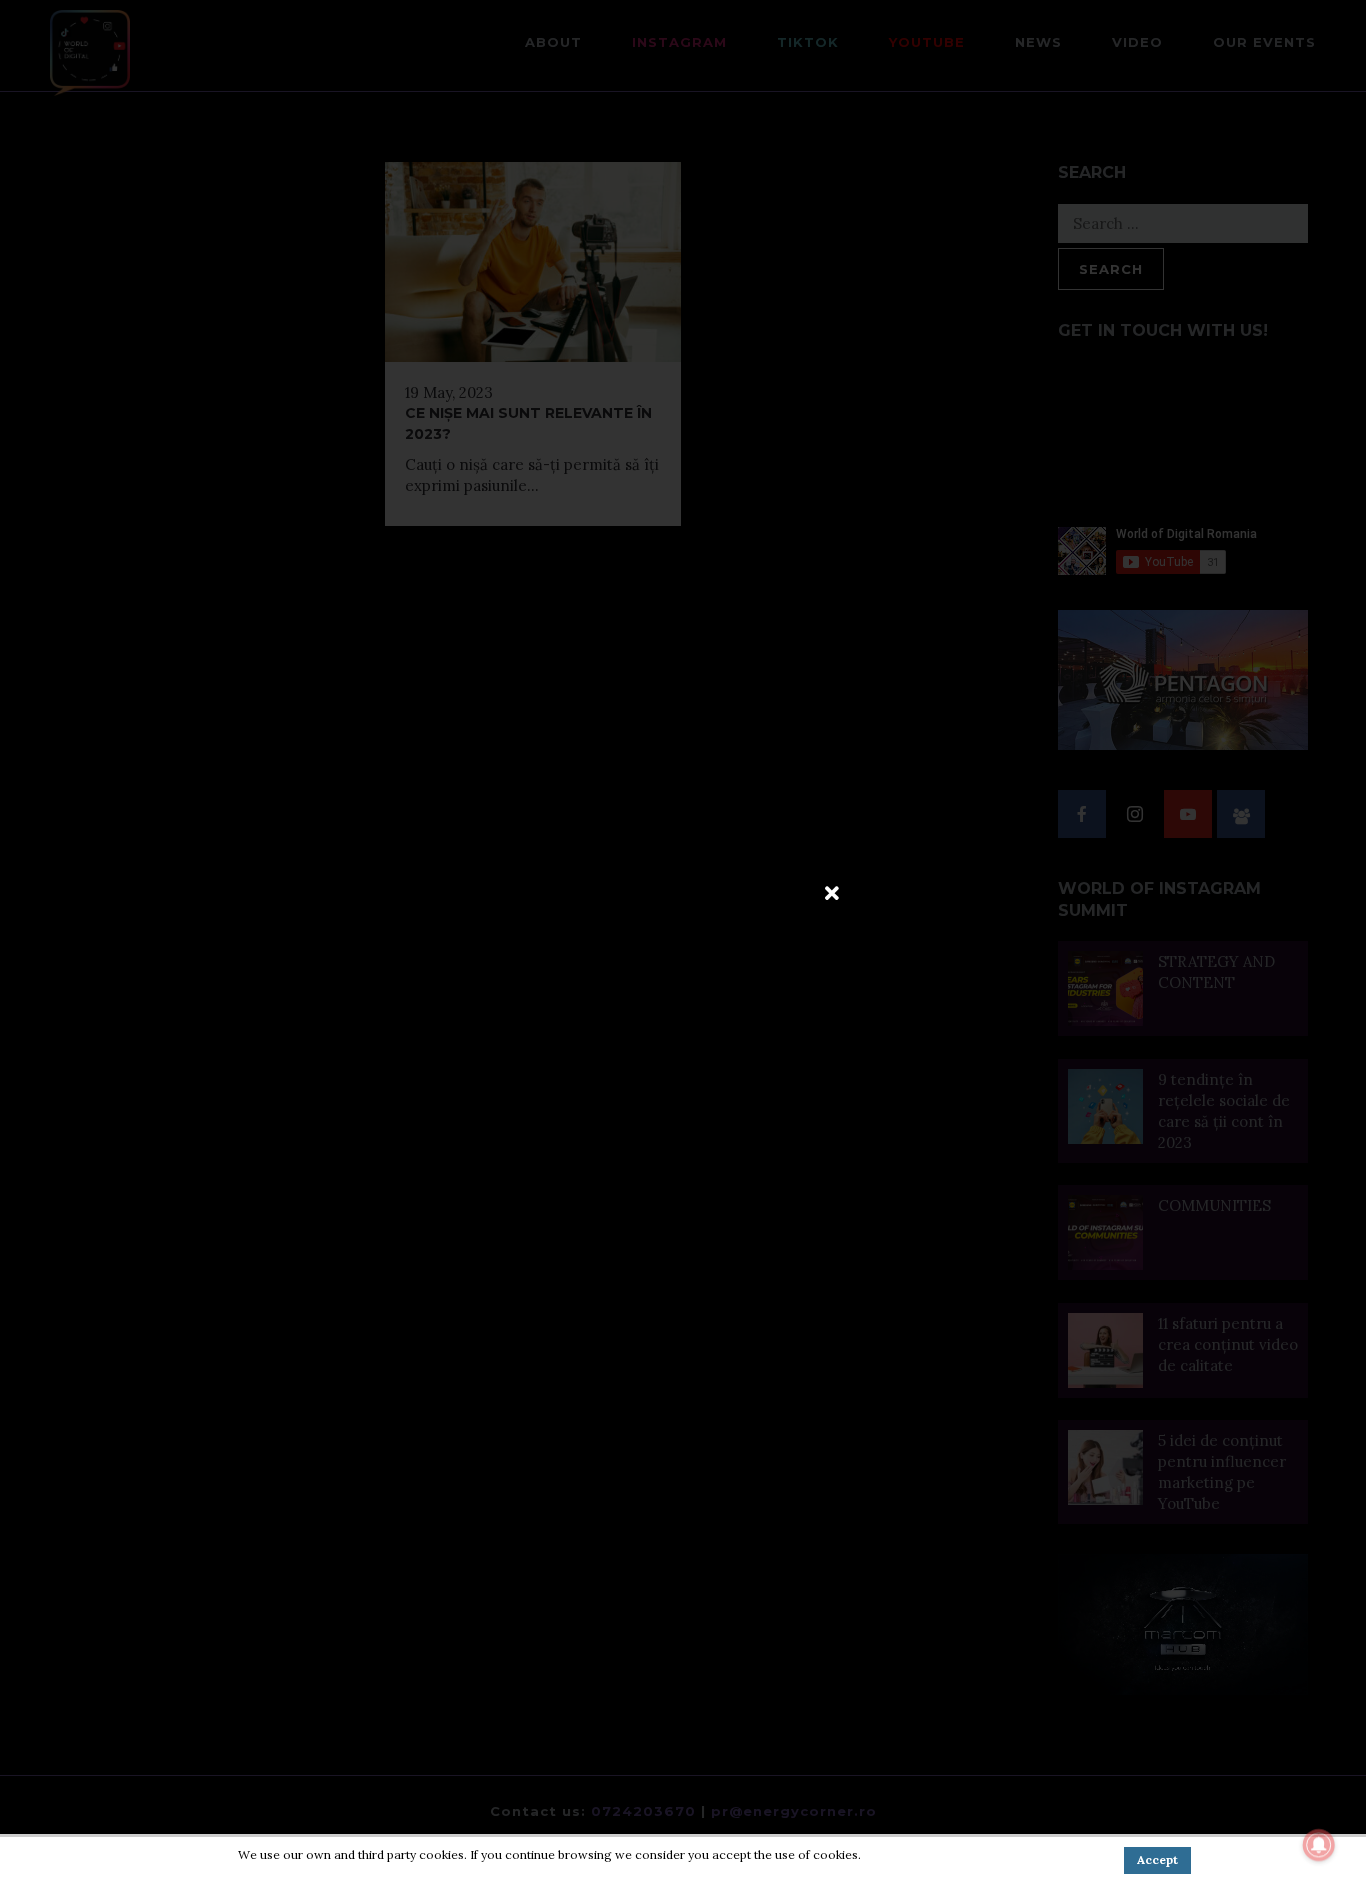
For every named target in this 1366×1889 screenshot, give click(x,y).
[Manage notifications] (1319, 1845)
